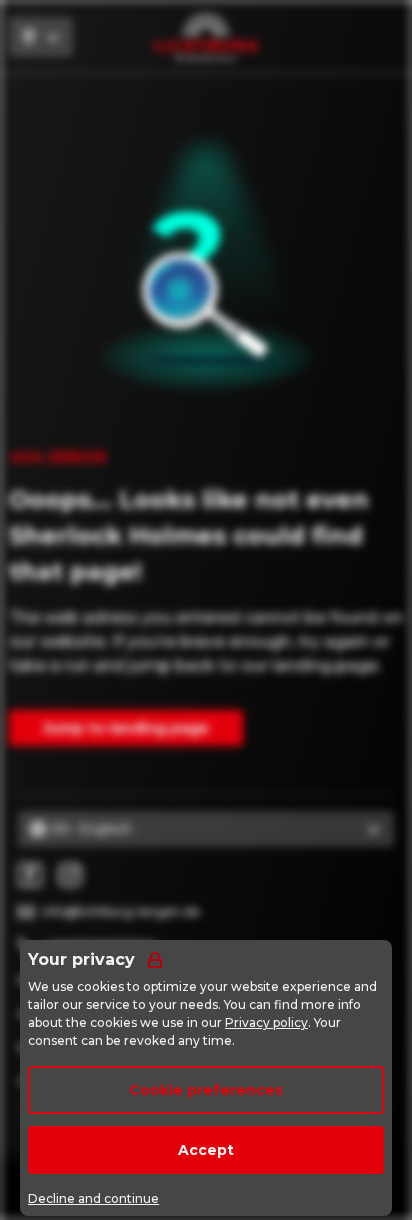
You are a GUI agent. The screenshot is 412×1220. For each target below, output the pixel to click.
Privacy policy (266, 1022)
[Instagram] (70, 875)
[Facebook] (30, 875)
